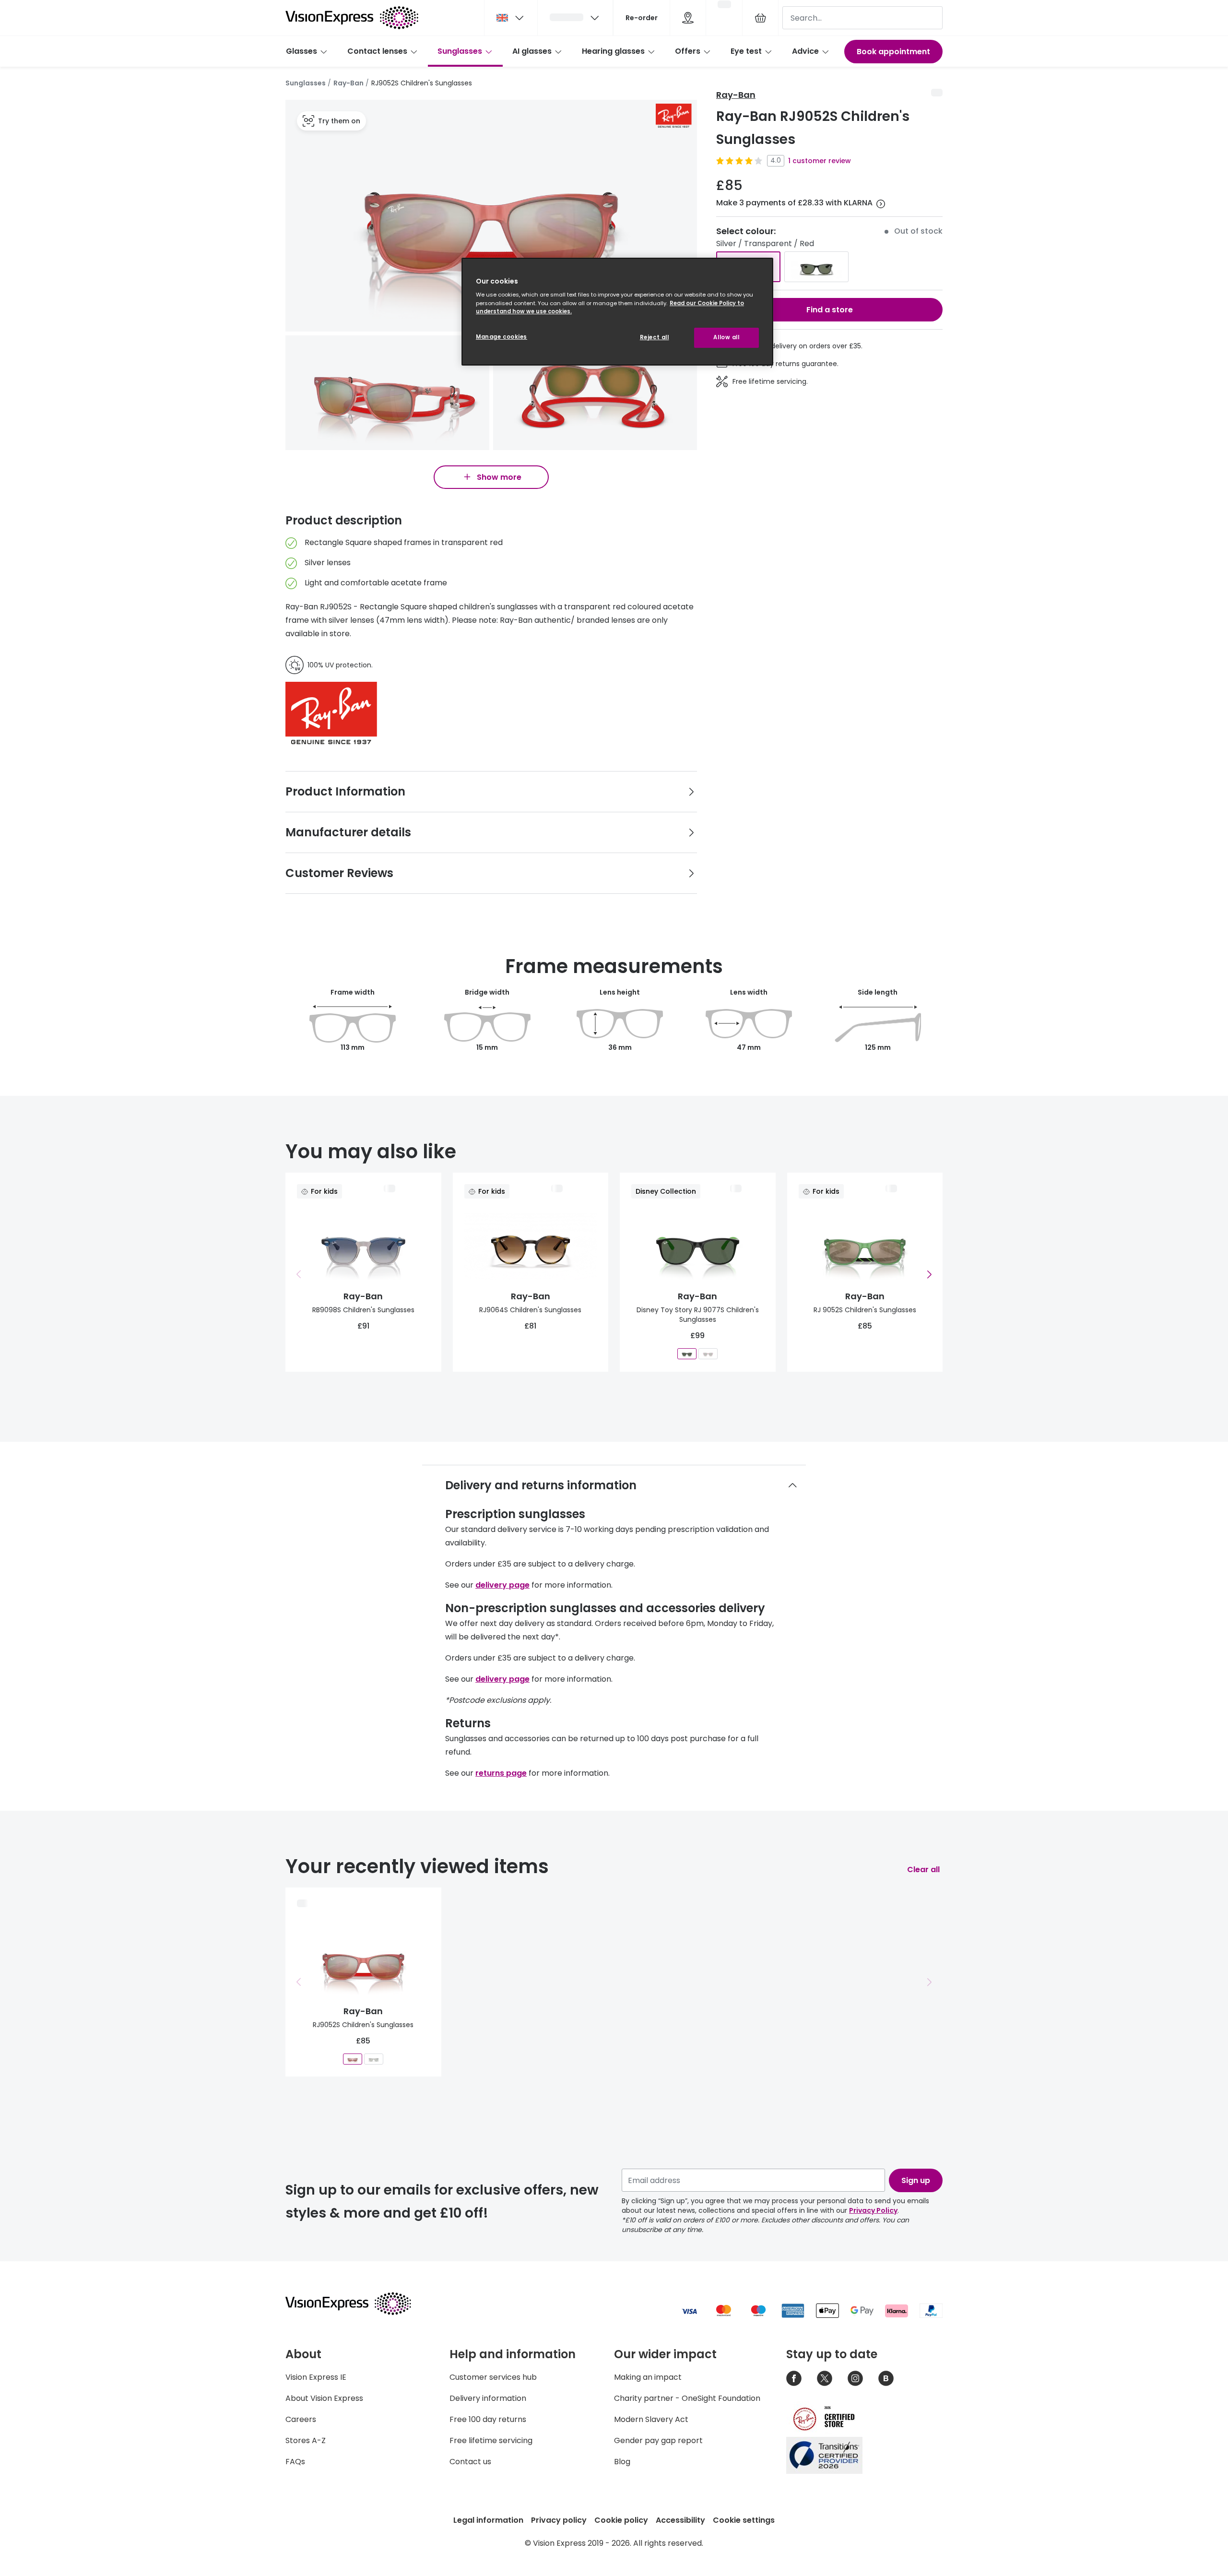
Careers (301, 2419)
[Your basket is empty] (760, 18)
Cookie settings (744, 2520)
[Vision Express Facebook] (794, 2378)
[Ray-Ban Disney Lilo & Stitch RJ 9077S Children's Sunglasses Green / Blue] (708, 1354)
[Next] (929, 1274)
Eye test (746, 51)
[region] (617, 312)
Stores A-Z (306, 2440)
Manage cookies (502, 337)
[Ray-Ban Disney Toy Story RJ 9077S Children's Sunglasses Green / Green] (687, 1354)
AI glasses (532, 51)
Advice (805, 51)
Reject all (655, 337)
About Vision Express (324, 2398)
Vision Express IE (316, 2377)
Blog (622, 2462)
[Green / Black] (816, 267)
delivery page (502, 1585)
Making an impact (648, 2377)
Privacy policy (559, 2520)
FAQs (295, 2462)
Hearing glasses (613, 51)
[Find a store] (688, 18)
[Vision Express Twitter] (825, 2378)
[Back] (299, 1274)
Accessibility (680, 2520)
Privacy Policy (873, 2210)
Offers (688, 51)
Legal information (488, 2520)
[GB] (511, 18)
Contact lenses (377, 51)
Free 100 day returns (488, 2419)
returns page (501, 1773)
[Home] (352, 18)
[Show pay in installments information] (881, 204)
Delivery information (488, 2398)
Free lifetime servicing (491, 2440)
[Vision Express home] (357, 2303)
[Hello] (575, 18)
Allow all (726, 337)
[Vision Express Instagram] (855, 2378)
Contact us (470, 2462)
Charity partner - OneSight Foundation (687, 2398)
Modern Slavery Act (651, 2419)
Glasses (301, 51)
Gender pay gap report (658, 2440)
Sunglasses (460, 51)
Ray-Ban (348, 83)
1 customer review (820, 161)
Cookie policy (621, 2520)
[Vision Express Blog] (886, 2378)
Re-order (642, 18)
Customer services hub (493, 2377)
